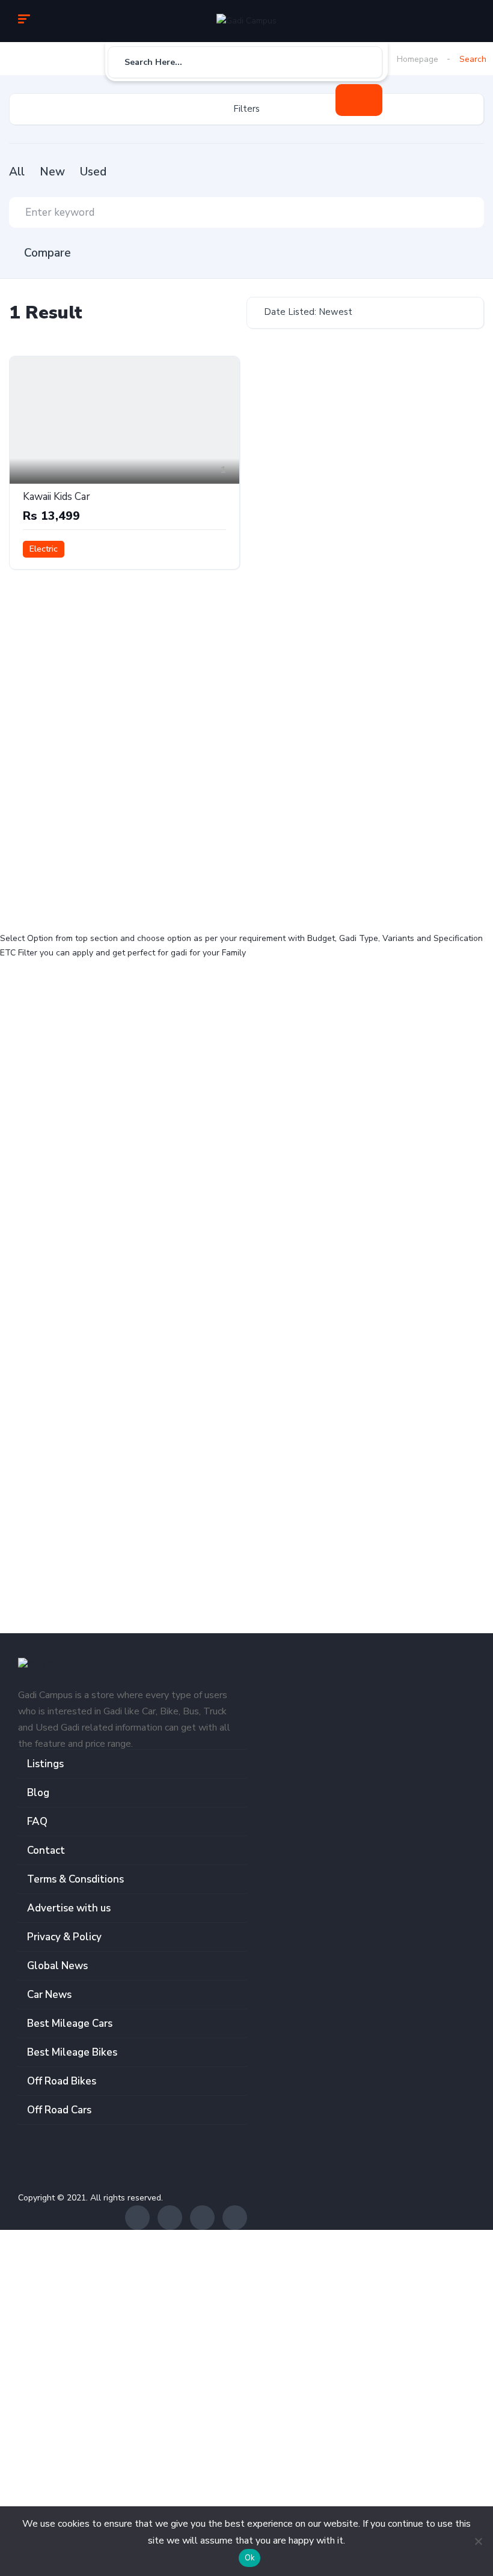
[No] (478, 2541)
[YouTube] (235, 2218)
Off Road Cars (59, 2110)
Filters (246, 109)
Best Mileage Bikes (72, 2052)
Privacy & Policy (64, 1937)
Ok (250, 2558)
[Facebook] (137, 2218)
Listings (45, 1764)
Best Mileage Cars (70, 2023)
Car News (49, 1995)
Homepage (418, 59)
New (52, 172)
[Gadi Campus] (246, 21)
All (17, 172)
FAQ (37, 1822)
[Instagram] (202, 2218)
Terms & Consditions (75, 1879)
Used (93, 172)
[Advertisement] (246, 679)
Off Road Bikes (62, 2081)
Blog (38, 1793)
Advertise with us (69, 1908)
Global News (57, 1966)
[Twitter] (170, 2218)
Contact (46, 1850)
